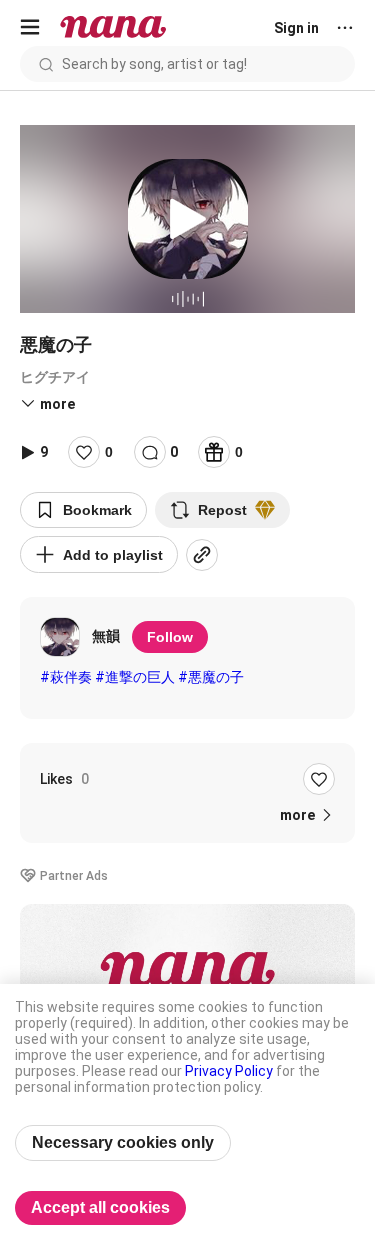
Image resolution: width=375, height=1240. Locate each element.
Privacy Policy (229, 1071)
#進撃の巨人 (135, 677)
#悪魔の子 (211, 677)
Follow (170, 637)
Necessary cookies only (123, 1142)
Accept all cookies (100, 1207)
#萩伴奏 (66, 677)
